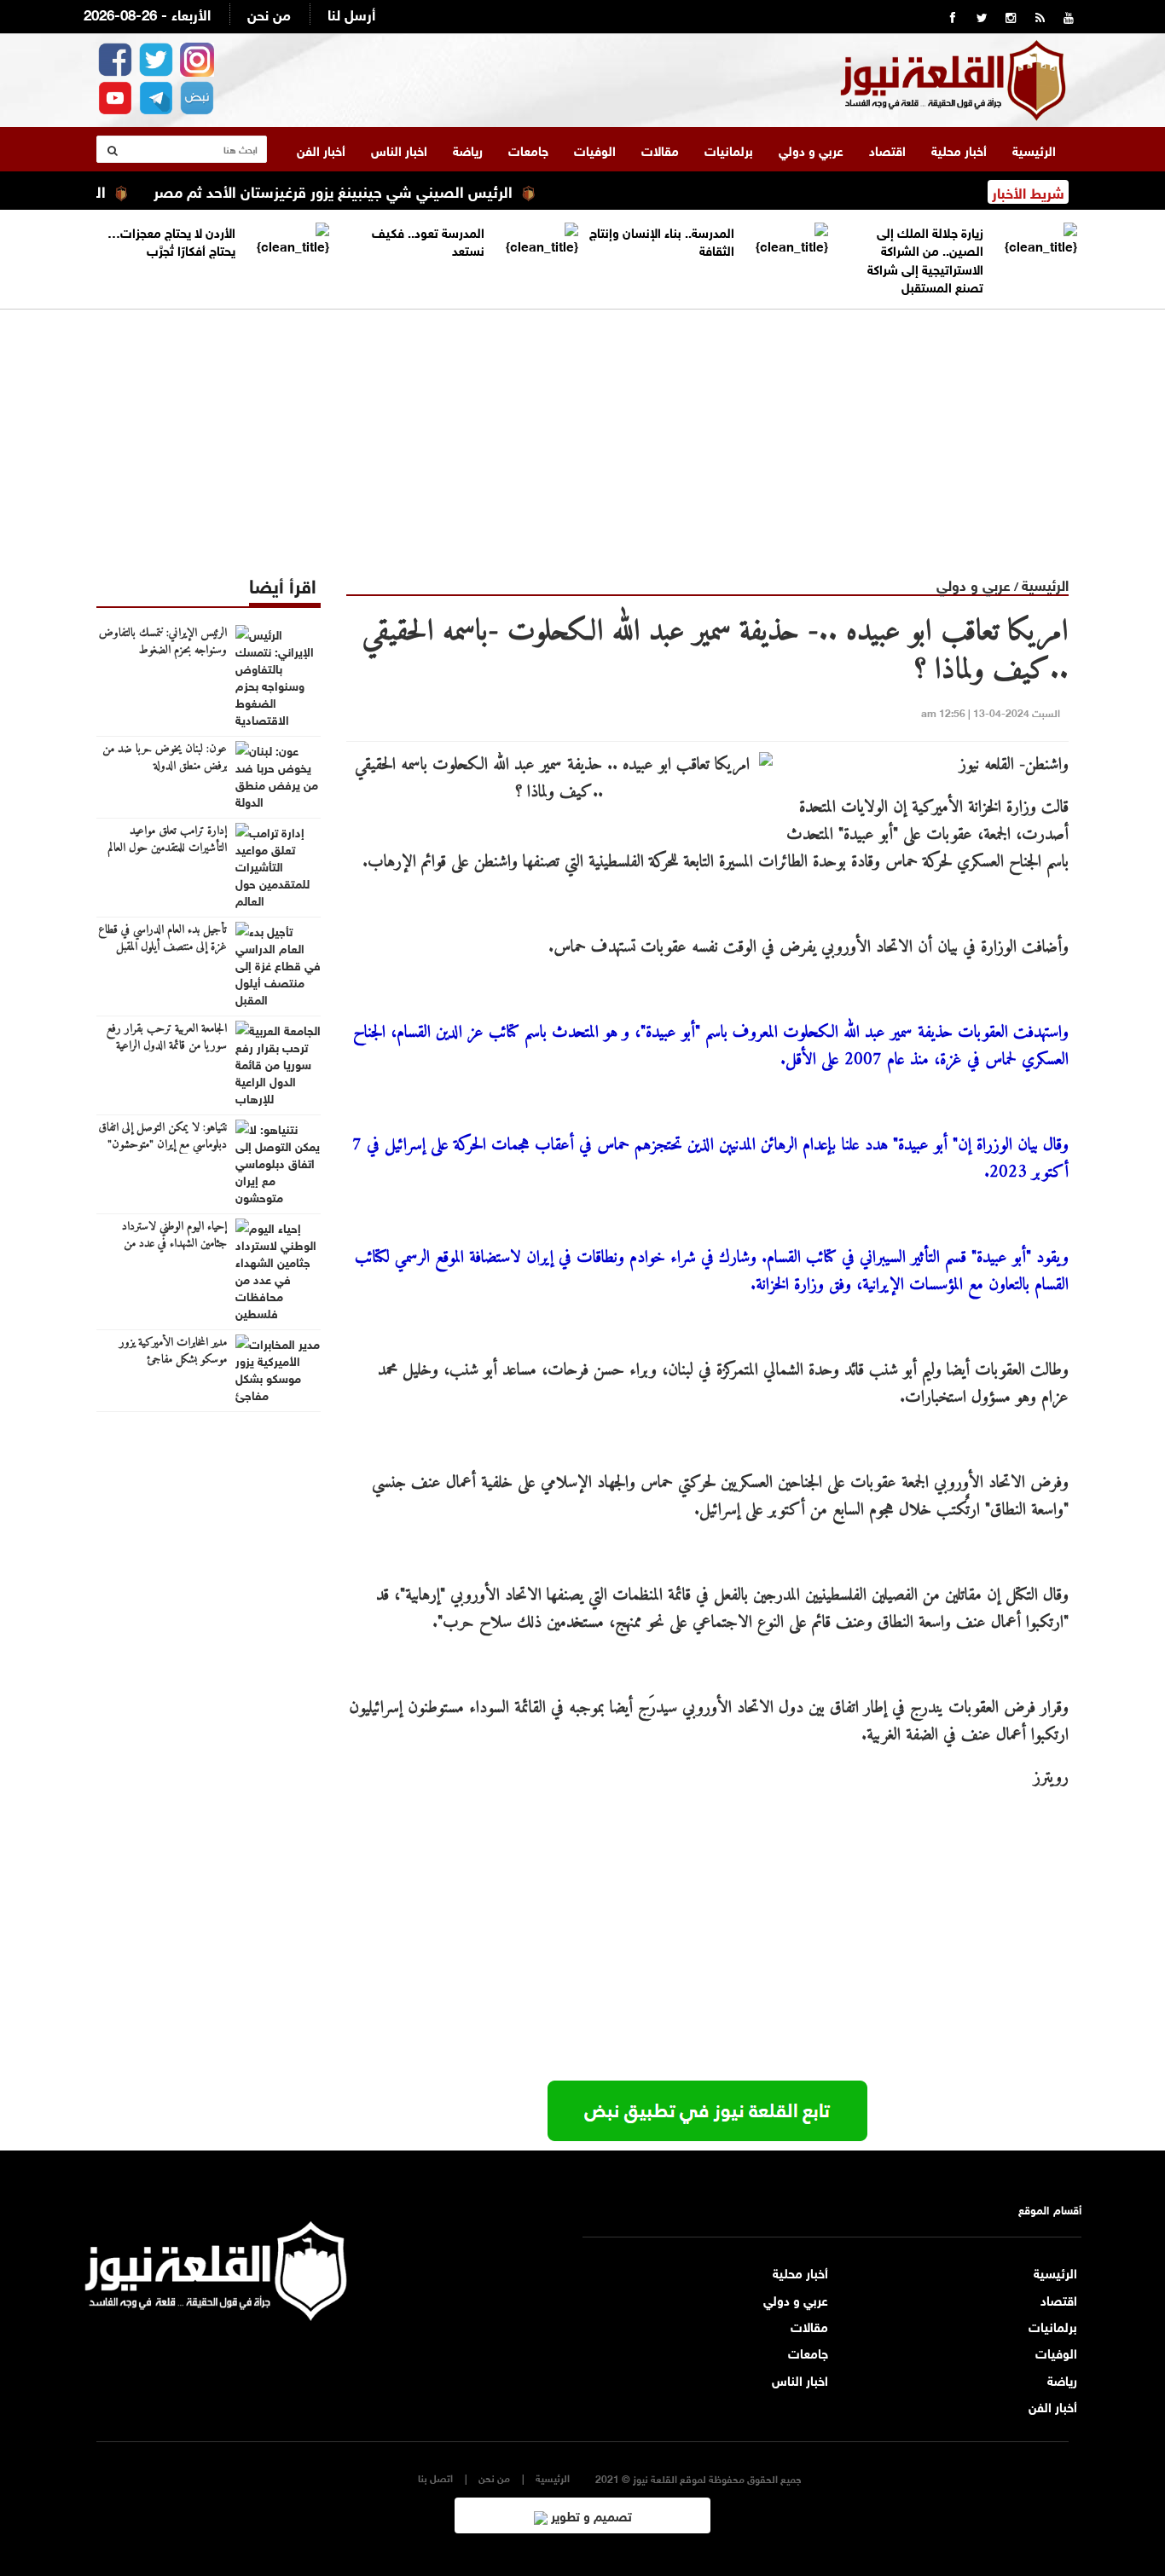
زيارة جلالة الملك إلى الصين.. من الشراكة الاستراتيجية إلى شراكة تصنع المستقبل (925, 258)
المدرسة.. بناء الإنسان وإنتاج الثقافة (662, 240)
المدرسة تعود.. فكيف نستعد (428, 240)
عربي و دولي (811, 149)
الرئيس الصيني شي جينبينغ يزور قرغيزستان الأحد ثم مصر (376, 190)
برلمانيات (729, 149)
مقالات (660, 149)
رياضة (468, 149)
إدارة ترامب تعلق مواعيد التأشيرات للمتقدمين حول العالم (167, 840)
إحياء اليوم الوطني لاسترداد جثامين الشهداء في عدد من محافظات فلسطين (174, 1244)
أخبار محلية (959, 149)
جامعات (528, 149)
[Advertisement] (582, 429)
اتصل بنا (435, 2478)
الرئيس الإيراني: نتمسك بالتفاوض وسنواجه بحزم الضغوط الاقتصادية (163, 651)
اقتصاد (887, 149)
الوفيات (595, 149)
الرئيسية (1034, 149)
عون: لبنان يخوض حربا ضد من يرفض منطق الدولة (165, 758)
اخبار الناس (399, 149)
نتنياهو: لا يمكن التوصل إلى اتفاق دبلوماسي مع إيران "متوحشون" (162, 1137)
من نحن (269, 13)
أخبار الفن (321, 149)
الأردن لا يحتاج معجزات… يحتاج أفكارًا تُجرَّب (171, 240)
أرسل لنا (351, 13)
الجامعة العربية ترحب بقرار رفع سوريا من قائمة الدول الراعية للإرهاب (167, 1046)
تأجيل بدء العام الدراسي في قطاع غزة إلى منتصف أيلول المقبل (162, 939)
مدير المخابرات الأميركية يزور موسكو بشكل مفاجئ (173, 1352)
